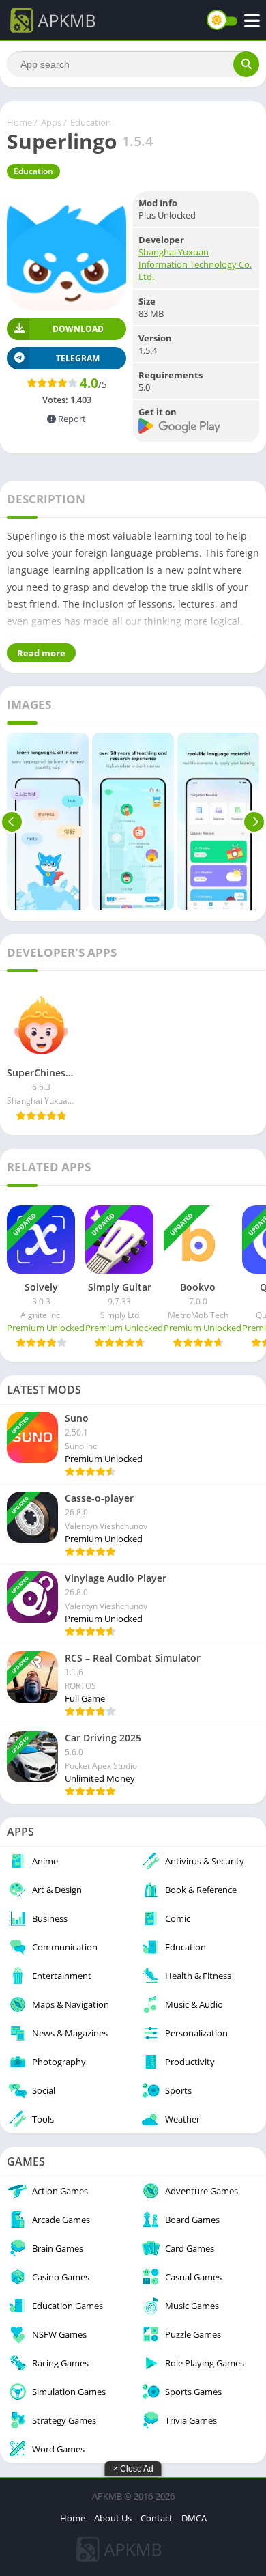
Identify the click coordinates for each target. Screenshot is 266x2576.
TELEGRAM (78, 358)
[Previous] (12, 822)
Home (19, 122)
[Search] (246, 64)
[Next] (254, 822)
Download (78, 329)
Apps (51, 122)
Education (91, 122)
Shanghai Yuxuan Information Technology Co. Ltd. (195, 264)
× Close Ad (133, 2469)
